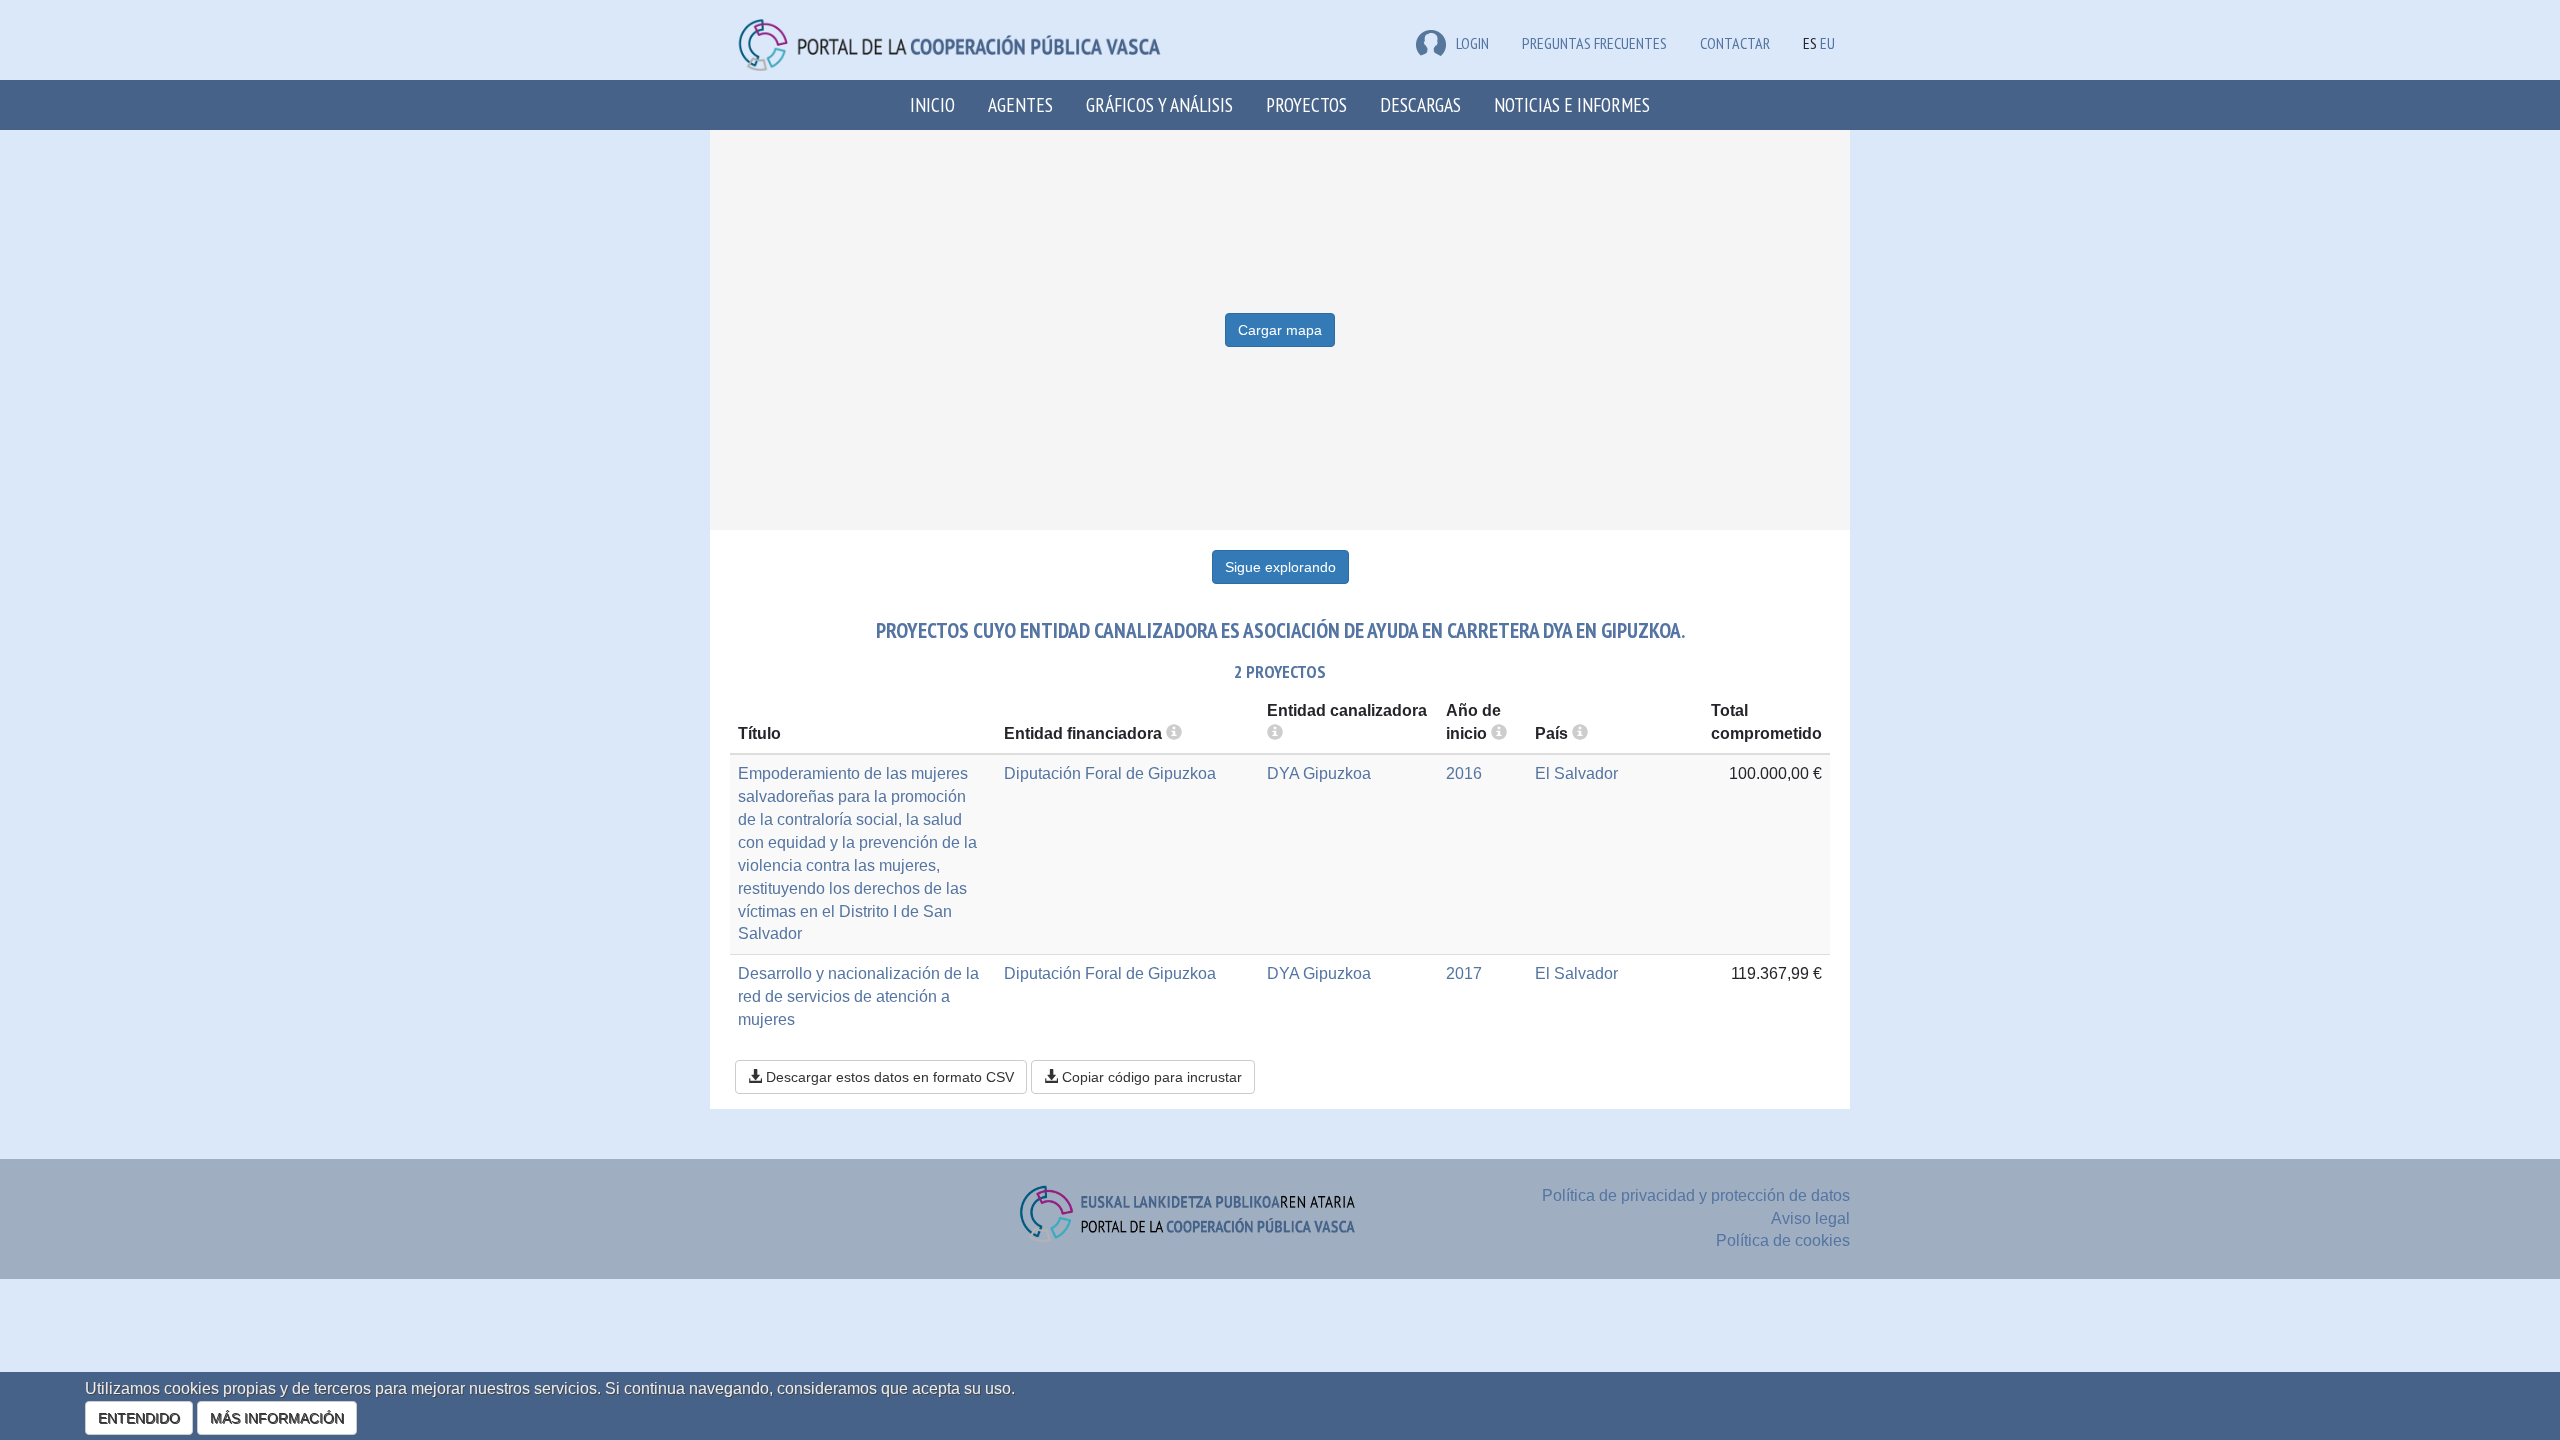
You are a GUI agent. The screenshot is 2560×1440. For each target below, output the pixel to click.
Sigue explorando (1280, 567)
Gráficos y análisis (1159, 104)
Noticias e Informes (1572, 104)
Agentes (1020, 104)
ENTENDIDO (139, 1418)
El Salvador (1576, 773)
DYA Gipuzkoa (1319, 773)
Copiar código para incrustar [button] (1150, 1077)
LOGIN (1472, 43)
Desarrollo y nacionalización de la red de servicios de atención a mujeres (858, 996)
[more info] (1499, 733)
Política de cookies (1783, 1240)
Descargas (1420, 104)
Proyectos (1306, 104)
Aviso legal (1810, 1218)
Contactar (1735, 43)
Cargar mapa (1280, 330)
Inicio (932, 104)
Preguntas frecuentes (1594, 43)
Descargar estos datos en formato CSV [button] (888, 1077)
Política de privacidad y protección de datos (1696, 1195)
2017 (1464, 973)
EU (1827, 43)
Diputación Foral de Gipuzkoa (1110, 773)
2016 (1464, 773)
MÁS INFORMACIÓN (277, 1418)
